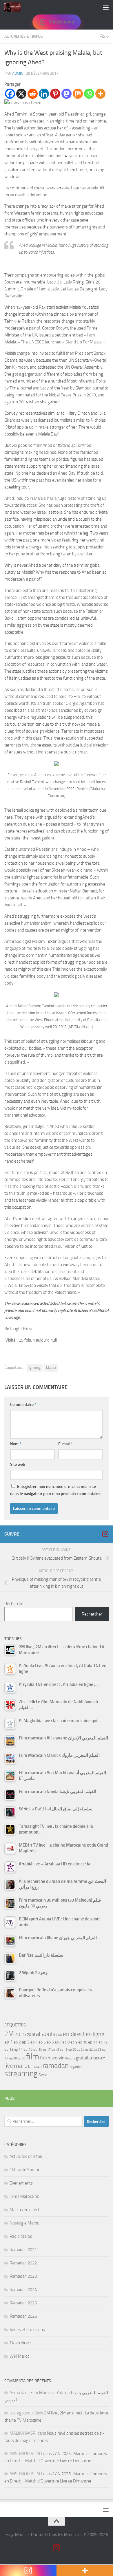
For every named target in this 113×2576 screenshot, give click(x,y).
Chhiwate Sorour (24, 2170)
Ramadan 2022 (23, 2263)
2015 (20, 2034)
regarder (76, 2067)
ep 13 (9, 2049)
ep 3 (26, 2042)
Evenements (21, 2183)
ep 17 (47, 2050)
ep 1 (9, 2042)
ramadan (56, 2065)
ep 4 (34, 2042)
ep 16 (38, 2049)
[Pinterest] (55, 94)
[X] (21, 94)
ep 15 (28, 2049)
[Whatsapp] (89, 94)
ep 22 (89, 2050)
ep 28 (13, 2058)
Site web (18, 1464)
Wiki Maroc (19, 2356)
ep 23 (97, 2050)
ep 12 (103, 2042)
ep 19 (64, 2050)
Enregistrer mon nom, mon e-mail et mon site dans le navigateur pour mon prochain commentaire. (55, 1490)
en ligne (95, 2034)
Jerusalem (97, 2058)
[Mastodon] (66, 94)
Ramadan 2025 (23, 2303)
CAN (59, 2035)
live (9, 2066)
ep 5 (42, 2042)
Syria (43, 2075)
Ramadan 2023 (23, 2276)
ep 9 (74, 2042)
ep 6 (50, 2042)
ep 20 (72, 2050)
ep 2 (17, 2042)
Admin (18, 73)
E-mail (65, 1444)
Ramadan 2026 (23, 2316)
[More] (100, 94)
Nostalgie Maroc (24, 2223)
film (33, 2057)
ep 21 (81, 2050)
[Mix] (78, 94)
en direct (74, 2034)
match (37, 2067)
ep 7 (58, 2042)
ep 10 (83, 2042)
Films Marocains (24, 2196)
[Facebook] (10, 94)
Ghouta (70, 2058)
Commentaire (23, 1405)
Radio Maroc (21, 2236)
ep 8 (66, 2042)
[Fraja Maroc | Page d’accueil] (15, 7)
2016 (31, 2035)
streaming (21, 2074)
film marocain (52, 2058)
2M (9, 2034)
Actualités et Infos (24, 36)
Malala (51, 1368)
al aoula (46, 2034)
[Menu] (106, 7)
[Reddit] (33, 94)
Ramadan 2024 (23, 2290)
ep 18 (55, 2050)
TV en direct (20, 2343)
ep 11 (93, 2042)
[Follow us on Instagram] (105, 1534)
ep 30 (21, 2058)
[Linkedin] (44, 94)
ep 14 (18, 2050)
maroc (22, 2066)
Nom (16, 1444)
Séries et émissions (27, 2330)
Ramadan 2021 (23, 2250)
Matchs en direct (24, 2210)
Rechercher (15, 1604)
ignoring (35, 1368)
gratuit (82, 2058)
